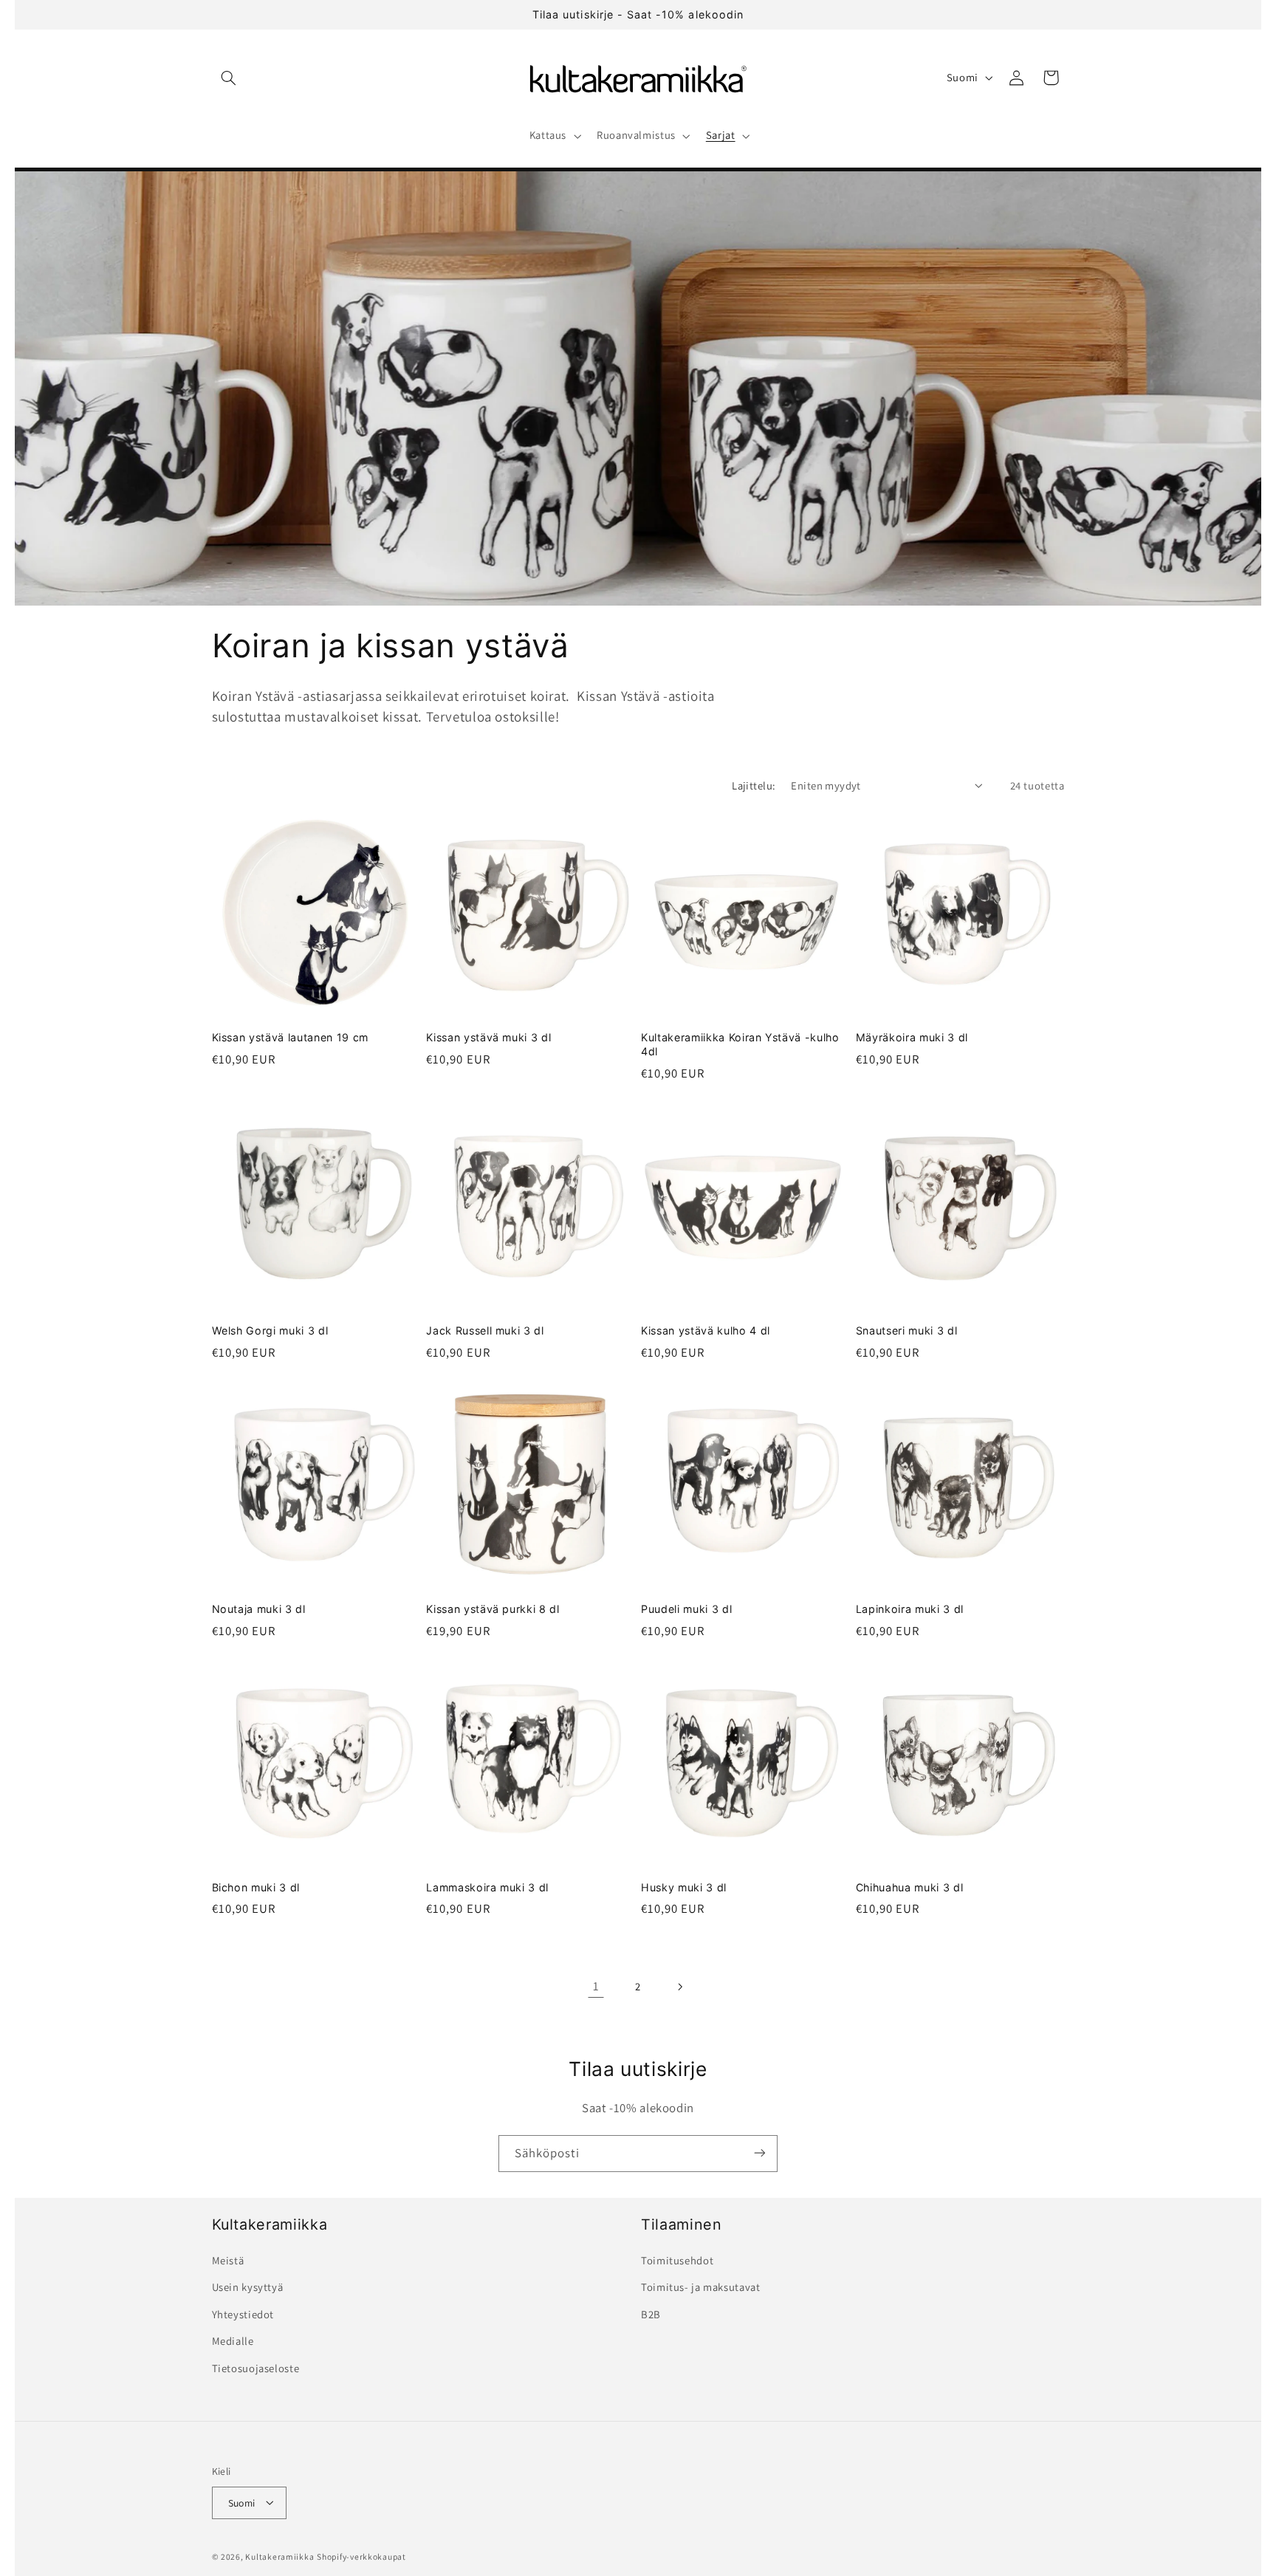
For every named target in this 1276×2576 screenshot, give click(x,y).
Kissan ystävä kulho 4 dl (706, 1330)
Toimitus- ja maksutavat (701, 2288)
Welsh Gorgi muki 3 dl (270, 1330)
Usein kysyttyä (248, 2288)
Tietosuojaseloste (256, 2368)
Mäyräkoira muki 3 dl (912, 1038)
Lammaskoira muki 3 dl (487, 1887)
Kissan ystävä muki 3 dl (488, 1038)
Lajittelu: (754, 785)
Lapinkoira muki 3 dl (910, 1608)
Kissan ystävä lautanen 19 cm (290, 1038)
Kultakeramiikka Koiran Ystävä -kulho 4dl (740, 1045)
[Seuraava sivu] (680, 1987)
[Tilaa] (760, 2153)
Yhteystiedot (243, 2314)
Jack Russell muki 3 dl (485, 1330)
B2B (651, 2314)
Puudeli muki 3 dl (686, 1608)
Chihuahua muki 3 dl (910, 1887)
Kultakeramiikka (279, 2556)
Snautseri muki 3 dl (907, 1330)
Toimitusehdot (677, 2261)
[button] (229, 78)
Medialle (233, 2342)
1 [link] (596, 1986)
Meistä (228, 2261)
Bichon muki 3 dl (256, 1887)
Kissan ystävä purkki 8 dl (493, 1608)
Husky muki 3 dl (684, 1887)
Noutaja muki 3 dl (259, 1608)
